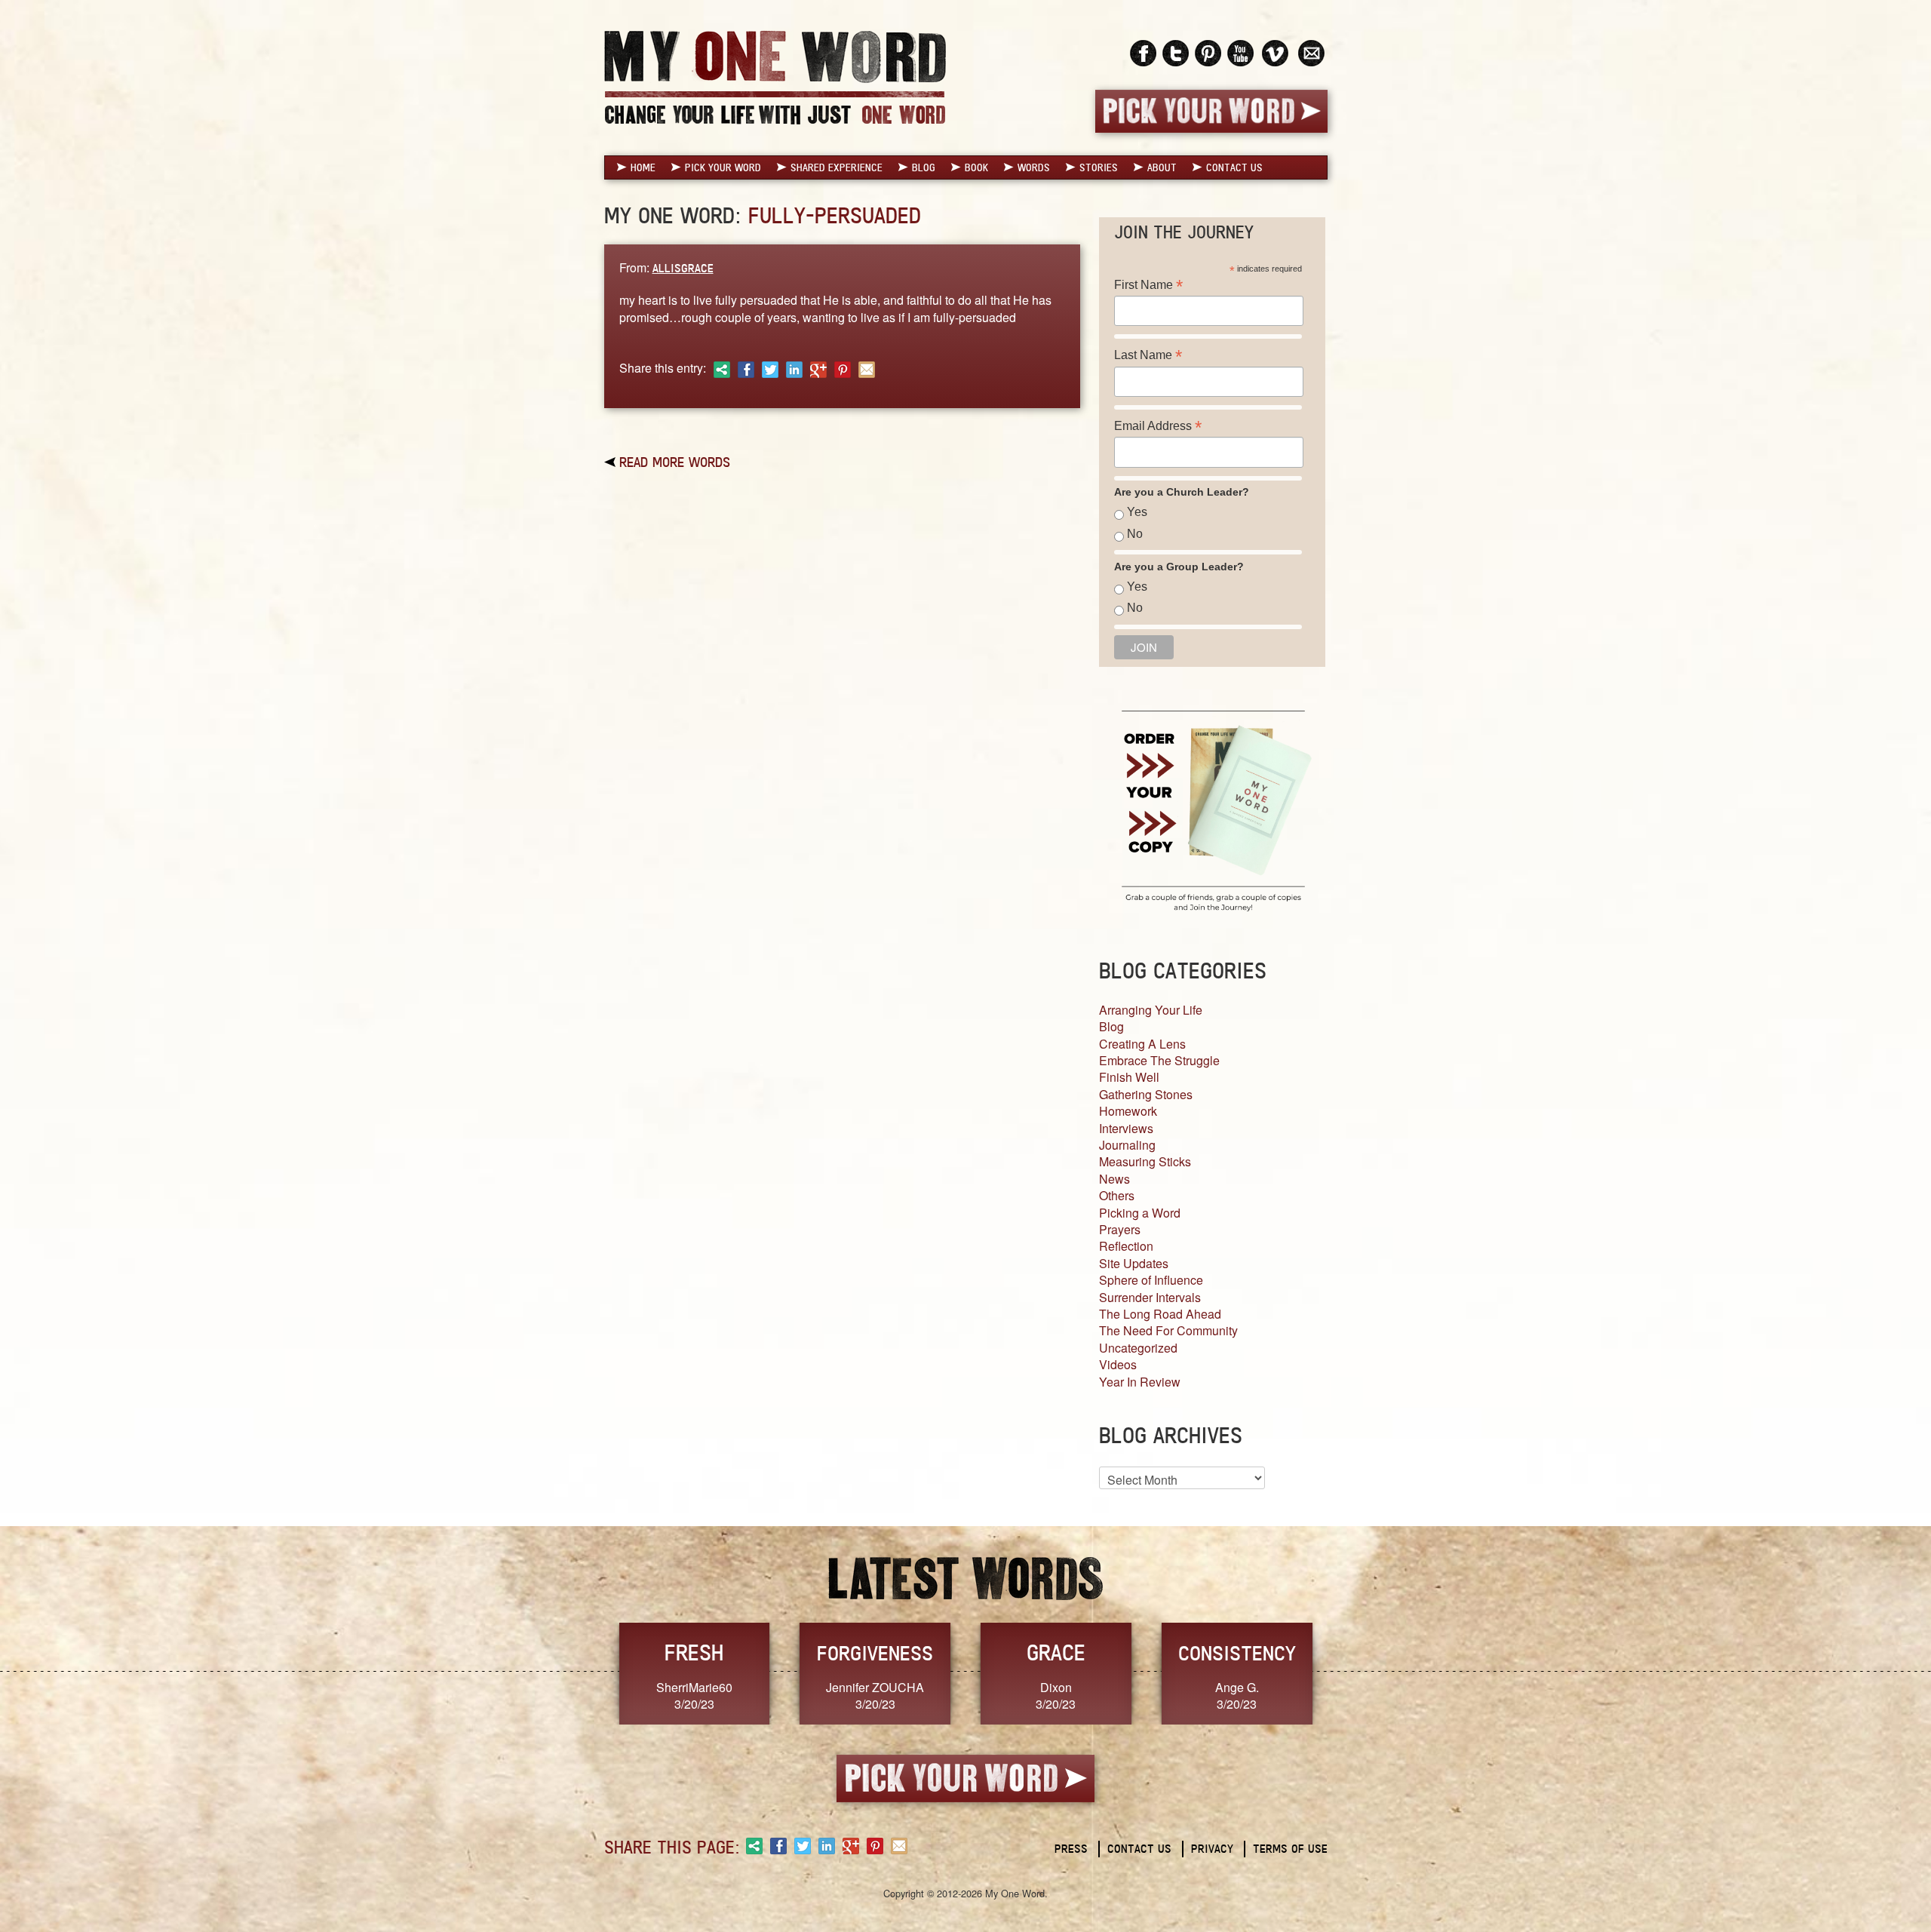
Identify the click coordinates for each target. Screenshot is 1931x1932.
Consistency (1237, 1653)
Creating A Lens (1142, 1044)
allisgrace (683, 268)
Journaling (1127, 1145)
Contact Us (1234, 167)
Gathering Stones (1146, 1094)
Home (643, 167)
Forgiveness (875, 1653)
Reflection (1126, 1246)
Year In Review (1140, 1382)
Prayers (1120, 1229)
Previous (588, 1672)
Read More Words (675, 462)
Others (1117, 1195)
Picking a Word (1140, 1213)
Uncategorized (1138, 1348)
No (1135, 534)
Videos (1118, 1364)
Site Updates (1134, 1263)
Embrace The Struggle (1159, 1060)
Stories (1099, 167)
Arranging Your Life (1151, 1010)
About (1162, 167)
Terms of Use (1290, 1849)
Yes (1137, 512)
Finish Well (1129, 1077)
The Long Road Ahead (1160, 1314)
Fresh (694, 1652)
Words (1034, 167)
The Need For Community (1168, 1330)
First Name (1148, 285)
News (1114, 1179)
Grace (1056, 1652)
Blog (924, 167)
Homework (1128, 1111)
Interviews (1126, 1128)
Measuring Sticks (1145, 1161)
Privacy (1212, 1849)
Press (1071, 1849)
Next (1343, 1672)
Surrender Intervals (1150, 1297)
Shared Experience (837, 167)
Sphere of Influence (1151, 1280)
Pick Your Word (723, 167)
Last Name (1148, 355)
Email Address (1158, 426)
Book (976, 167)
